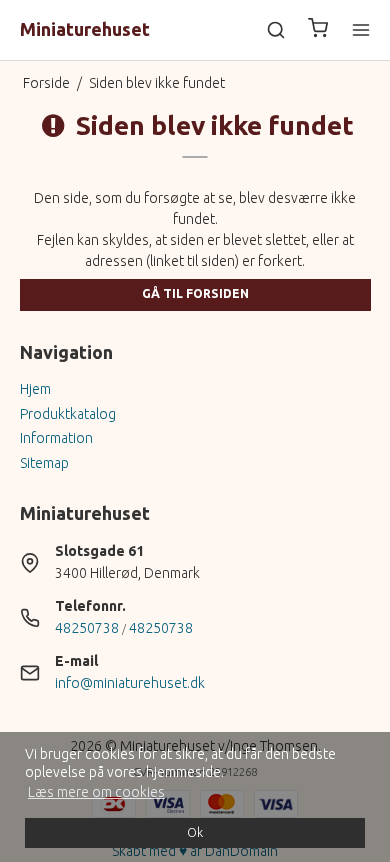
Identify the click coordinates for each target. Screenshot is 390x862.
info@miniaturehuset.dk (130, 683)
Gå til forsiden (195, 293)
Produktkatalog (68, 414)
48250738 (87, 628)
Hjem (35, 389)
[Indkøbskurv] (318, 30)
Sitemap (44, 463)
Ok (195, 832)
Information (56, 438)
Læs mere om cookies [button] (96, 792)
